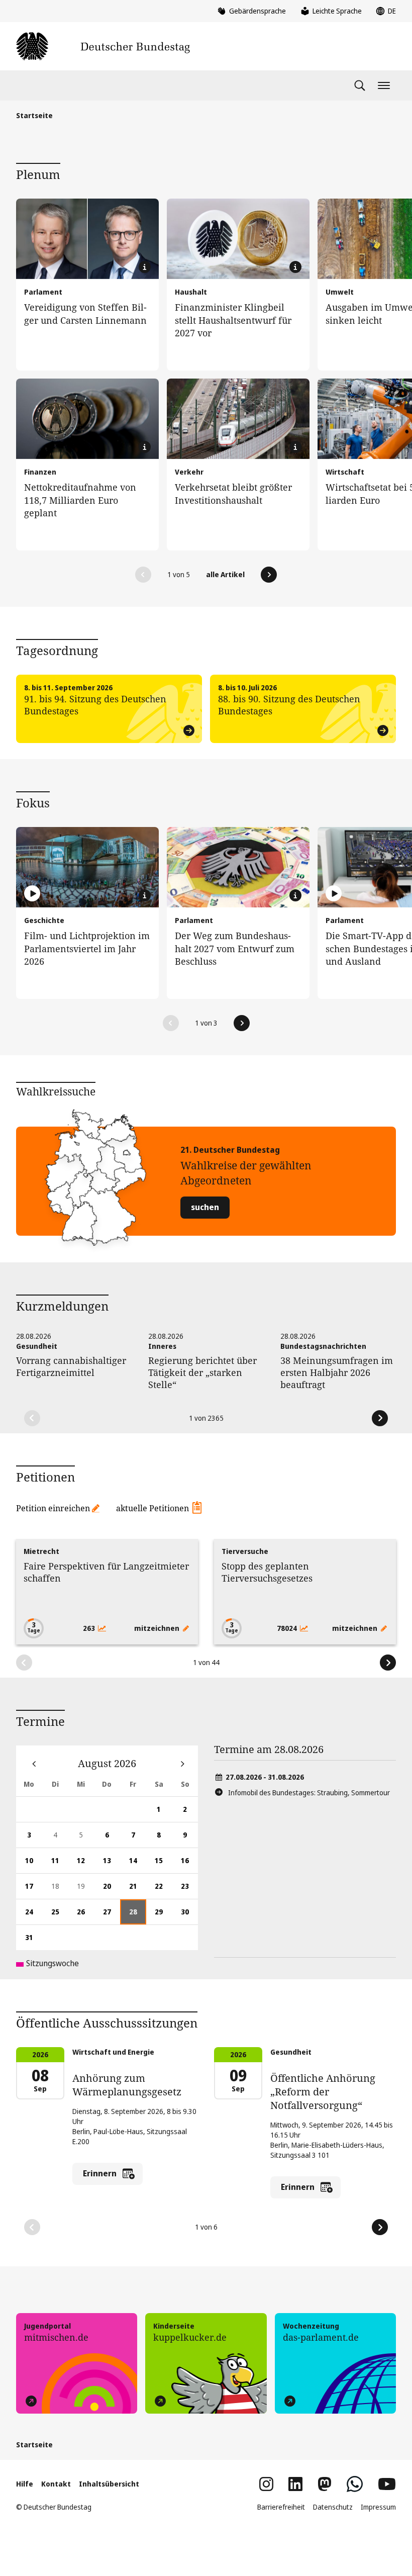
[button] (143, 575)
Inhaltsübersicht (109, 2484)
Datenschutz (333, 2507)
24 (34, 1916)
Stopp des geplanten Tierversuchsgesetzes (267, 1572)
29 (163, 1916)
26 (85, 1916)
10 (34, 1864)
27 (112, 1916)
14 (138, 1864)
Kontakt (56, 2484)
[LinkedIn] (295, 2484)
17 (34, 1890)
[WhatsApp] (355, 2484)
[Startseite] (103, 46)
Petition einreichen (53, 1508)
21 (138, 1890)
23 (189, 1890)
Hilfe (25, 2484)
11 (60, 1864)
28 (138, 1916)
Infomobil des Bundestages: (309, 1792)
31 (34, 1941)
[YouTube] (387, 2484)
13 (112, 1864)
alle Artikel (225, 574)
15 (163, 1864)
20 (112, 1890)
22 (163, 1890)
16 (189, 1864)
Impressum (378, 2507)
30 (189, 1916)
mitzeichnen (158, 1628)
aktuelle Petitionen (152, 1508)
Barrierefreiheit (281, 2507)
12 (85, 1864)
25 (60, 1916)
